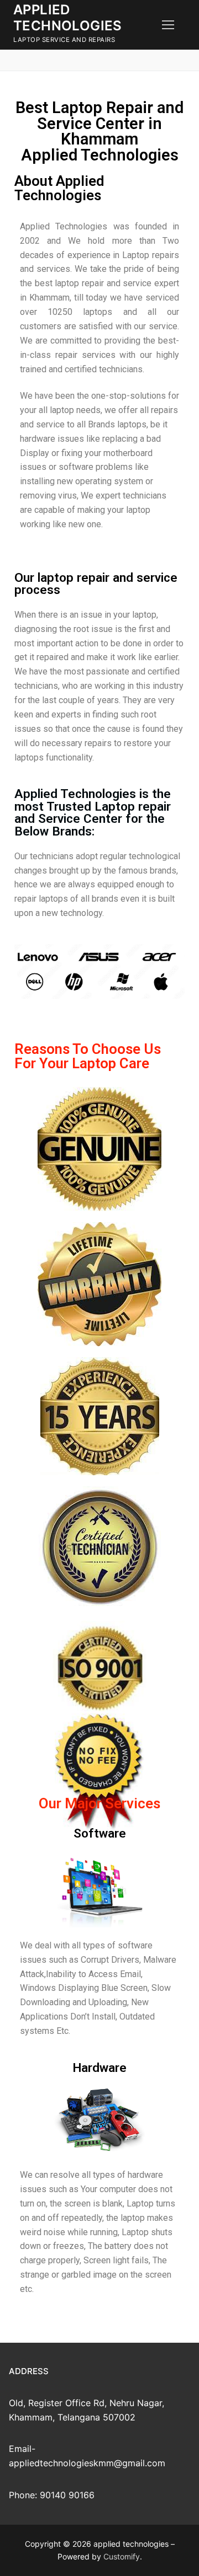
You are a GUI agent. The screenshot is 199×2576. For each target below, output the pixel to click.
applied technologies (68, 18)
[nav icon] (168, 25)
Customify (122, 2556)
